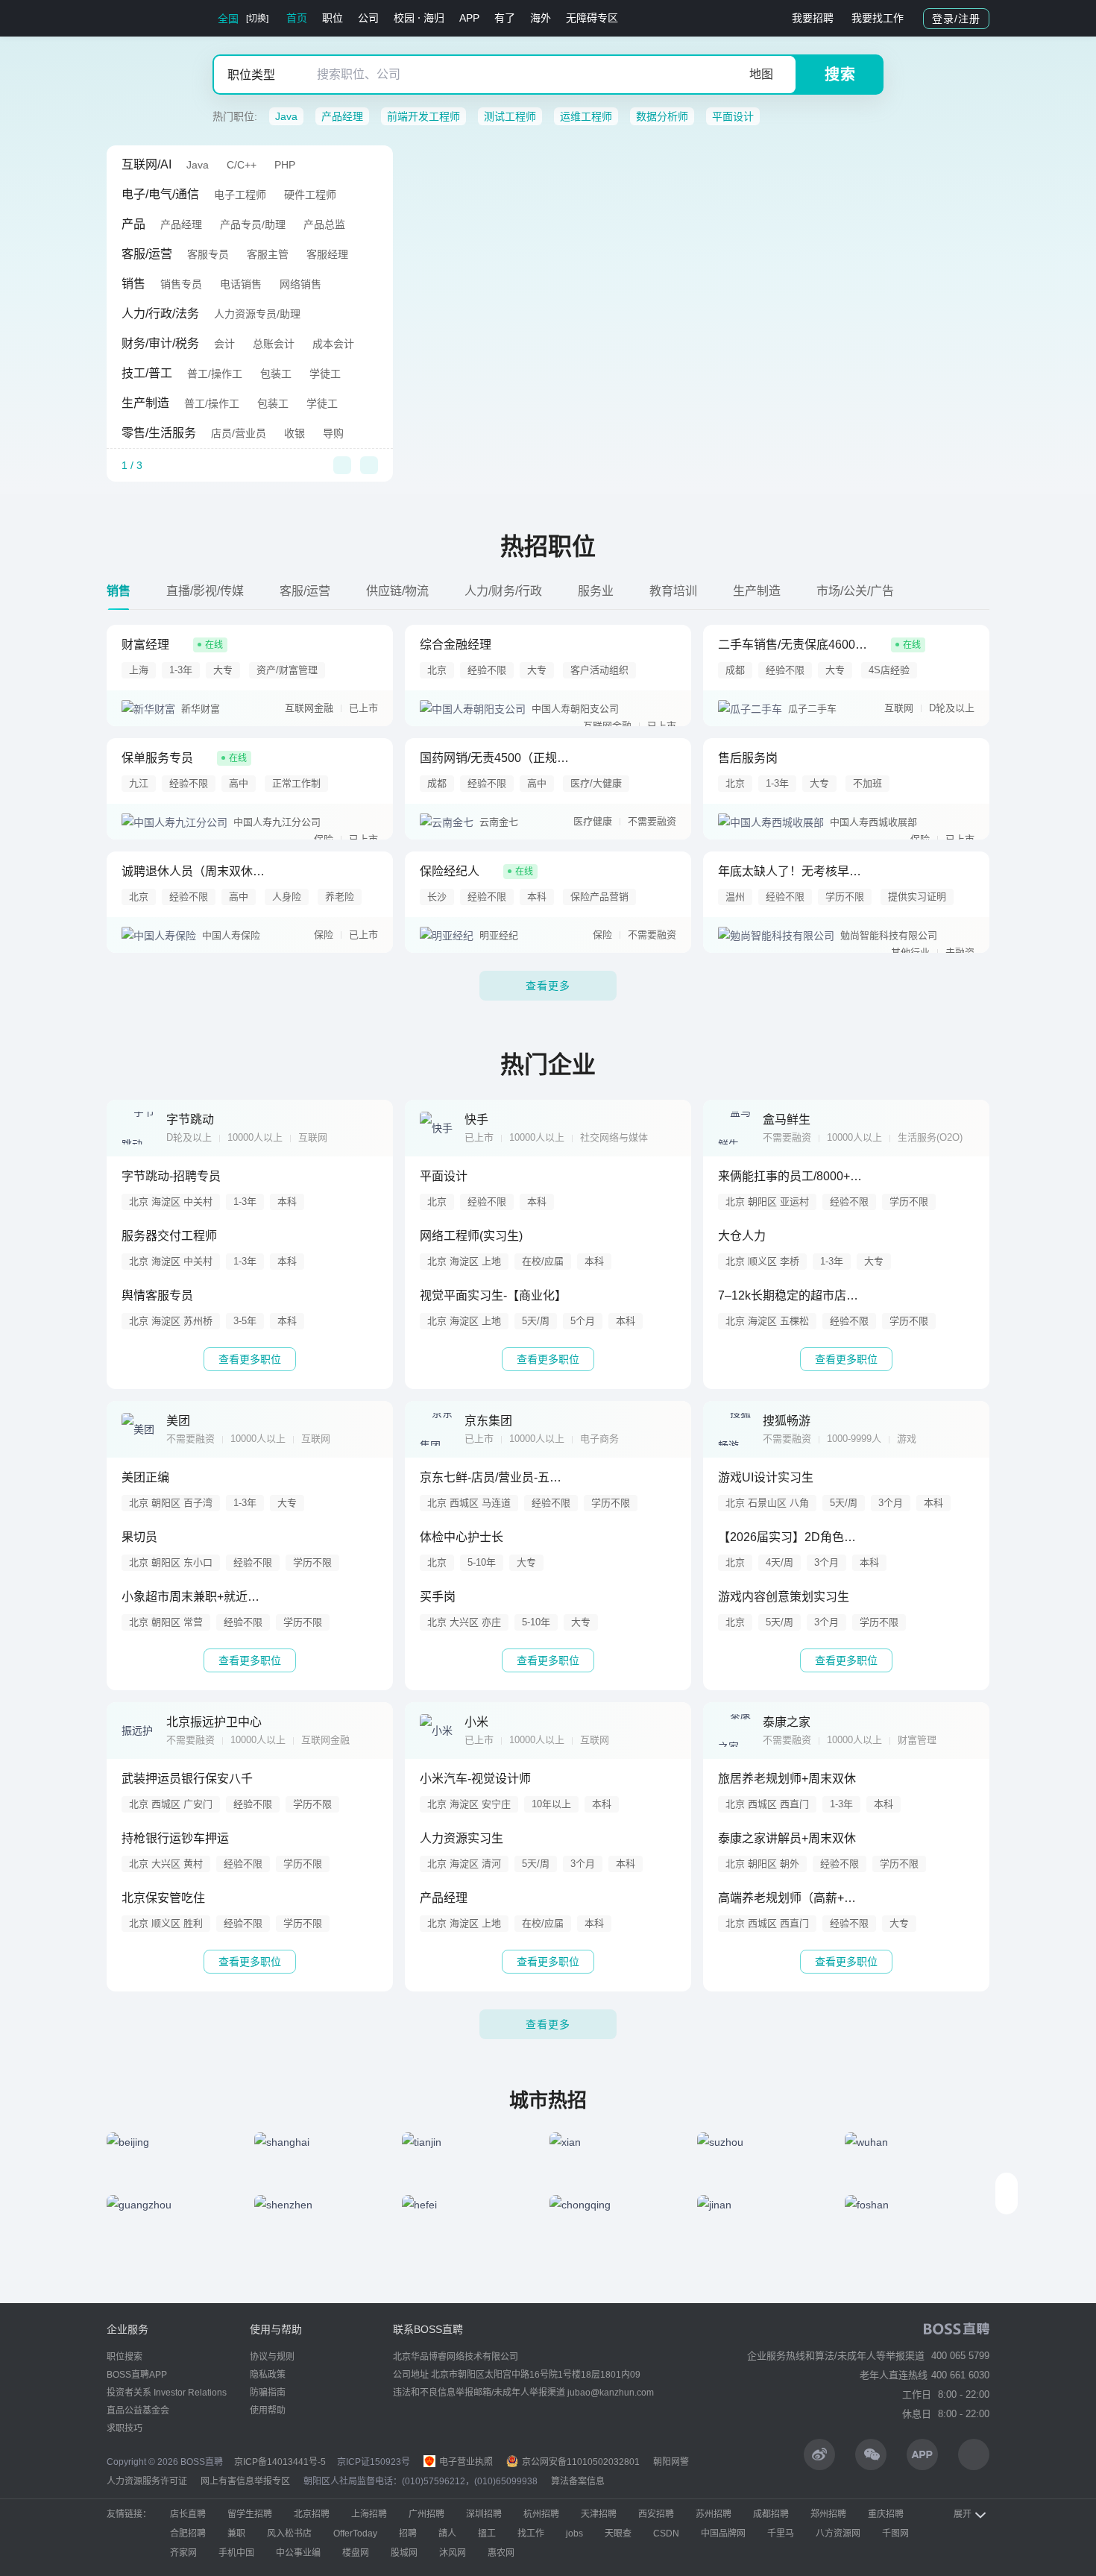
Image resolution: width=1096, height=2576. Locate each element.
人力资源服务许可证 (147, 2481)
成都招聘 (771, 2514)
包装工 (276, 374)
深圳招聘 (484, 2514)
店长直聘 (188, 2514)
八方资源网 (838, 2534)
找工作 (531, 2534)
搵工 (487, 2534)
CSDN (666, 2534)
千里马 (781, 2534)
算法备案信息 (578, 2481)
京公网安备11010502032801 (580, 2462)
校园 (404, 18)
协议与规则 (272, 2357)
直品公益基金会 (138, 2410)
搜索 (840, 75)
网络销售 (300, 284)
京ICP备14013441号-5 (280, 2462)
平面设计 (733, 116)
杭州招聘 (541, 2514)
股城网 (404, 2553)
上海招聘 (369, 2514)
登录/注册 (956, 19)
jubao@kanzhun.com (611, 2393)
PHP (285, 165)
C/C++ (242, 165)
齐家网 (183, 2553)
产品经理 (342, 116)
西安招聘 (656, 2514)
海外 (541, 18)
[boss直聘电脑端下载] (974, 2454)
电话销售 (241, 284)
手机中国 (236, 2553)
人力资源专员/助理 (257, 314)
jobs (574, 2534)
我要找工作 (878, 18)
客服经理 (327, 254)
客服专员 (208, 254)
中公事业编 (298, 2553)
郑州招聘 (828, 2514)
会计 (224, 344)
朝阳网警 (671, 2462)
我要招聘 (813, 18)
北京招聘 (312, 2514)
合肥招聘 (188, 2534)
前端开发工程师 (423, 116)
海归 (434, 18)
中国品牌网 (723, 2534)
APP (469, 18)
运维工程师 (586, 116)
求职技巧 (125, 2428)
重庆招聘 (886, 2514)
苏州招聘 (714, 2514)
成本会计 (333, 344)
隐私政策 (268, 2375)
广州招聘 (426, 2514)
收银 (295, 433)
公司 (368, 18)
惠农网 (501, 2553)
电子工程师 (240, 195)
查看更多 (548, 986)
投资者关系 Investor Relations (167, 2393)
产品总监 (324, 224)
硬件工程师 (310, 195)
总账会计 (274, 344)
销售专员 (181, 284)
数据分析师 (662, 116)
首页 (297, 18)
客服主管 (268, 254)
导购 (333, 433)
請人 (447, 2534)
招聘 (408, 2534)
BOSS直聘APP (137, 2375)
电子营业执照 (465, 2462)
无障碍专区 (592, 18)
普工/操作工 (215, 374)
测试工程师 (510, 116)
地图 (761, 74)
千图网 (895, 2534)
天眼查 (618, 2534)
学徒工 (325, 374)
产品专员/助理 (253, 224)
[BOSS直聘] (145, 18)
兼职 (236, 2534)
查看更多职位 (250, 1359)
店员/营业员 (239, 433)
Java (286, 116)
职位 (333, 18)
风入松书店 (289, 2534)
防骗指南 (268, 2393)
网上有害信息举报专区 (245, 2481)
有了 (505, 18)
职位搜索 (125, 2357)
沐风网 (453, 2553)
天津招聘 (599, 2514)
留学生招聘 (250, 2514)
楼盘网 (356, 2553)
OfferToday (355, 2534)
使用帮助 (268, 2410)
